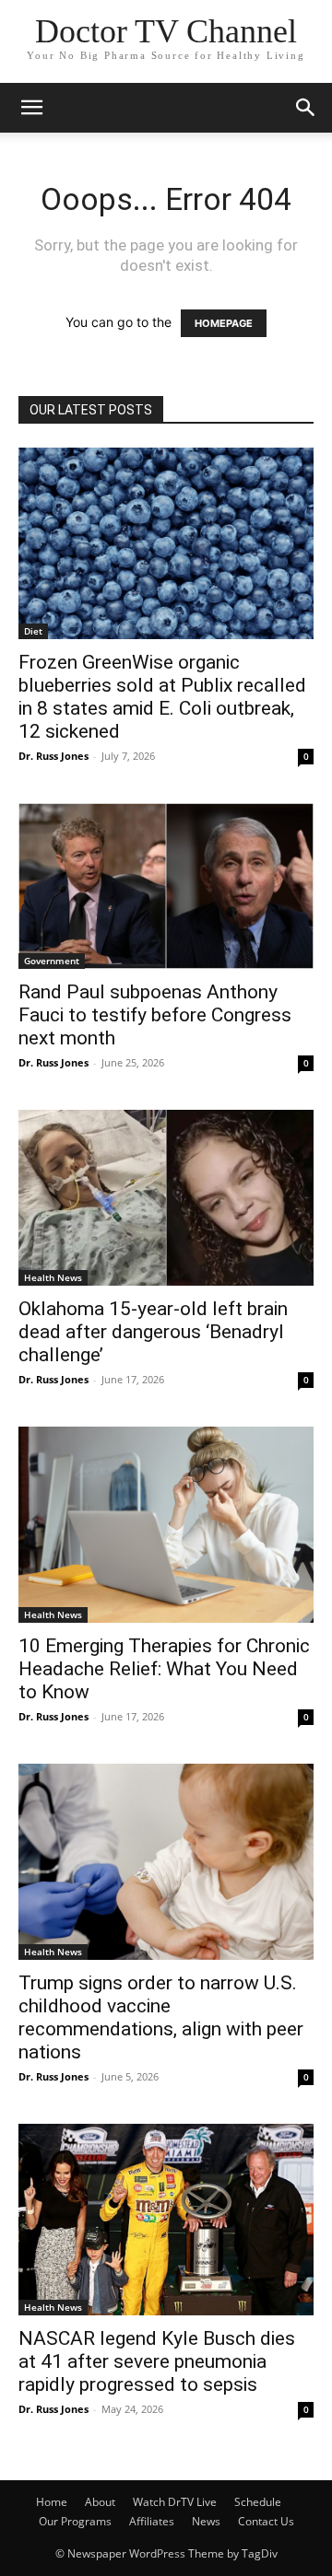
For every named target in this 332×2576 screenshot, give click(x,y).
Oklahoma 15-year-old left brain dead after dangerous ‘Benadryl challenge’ (153, 1332)
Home (52, 2502)
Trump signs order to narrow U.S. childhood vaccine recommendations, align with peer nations (161, 2017)
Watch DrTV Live (175, 2502)
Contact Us (266, 2521)
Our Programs (75, 2521)
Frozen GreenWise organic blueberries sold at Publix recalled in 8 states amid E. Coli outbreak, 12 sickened (162, 697)
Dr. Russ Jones (53, 756)
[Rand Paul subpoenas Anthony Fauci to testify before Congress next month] (166, 886)
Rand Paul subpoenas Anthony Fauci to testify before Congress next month (155, 1015)
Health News (53, 1277)
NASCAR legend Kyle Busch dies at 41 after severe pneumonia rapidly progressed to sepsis (157, 2361)
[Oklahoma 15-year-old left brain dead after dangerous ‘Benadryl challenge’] (166, 1198)
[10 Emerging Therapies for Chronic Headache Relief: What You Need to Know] (166, 1525)
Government (52, 961)
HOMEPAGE (224, 323)
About (100, 2502)
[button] (31, 108)
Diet (33, 631)
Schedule (258, 2502)
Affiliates (152, 2521)
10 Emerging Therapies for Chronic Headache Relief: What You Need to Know (164, 1669)
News (206, 2521)
